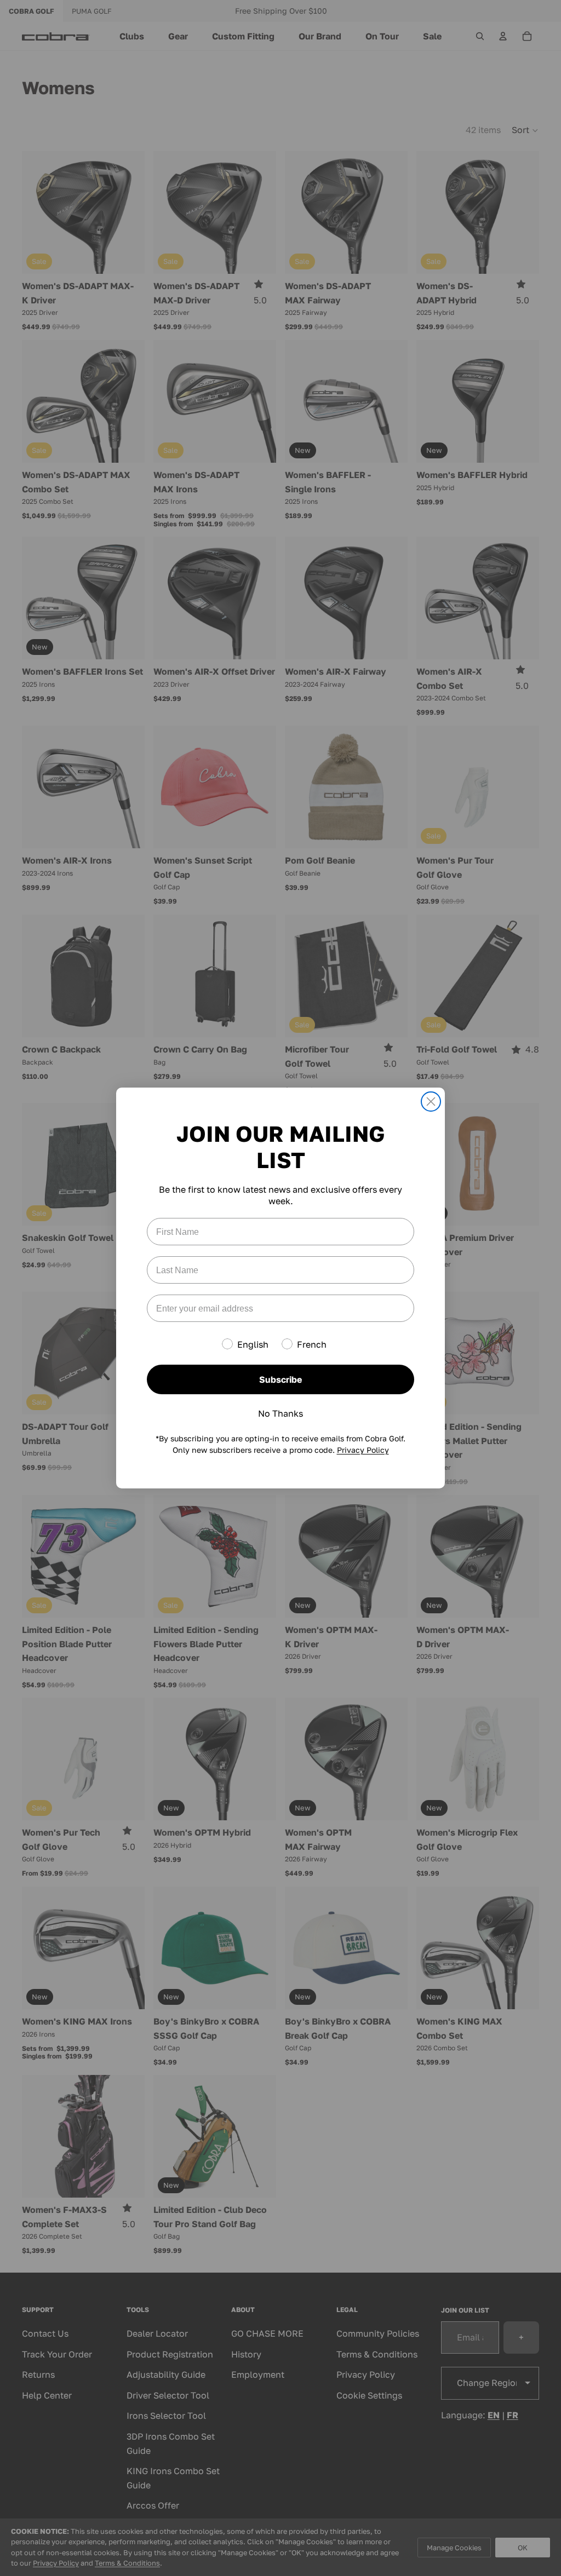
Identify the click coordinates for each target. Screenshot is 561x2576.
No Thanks (280, 1413)
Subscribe (280, 1379)
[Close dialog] (431, 1102)
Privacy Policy (363, 1450)
